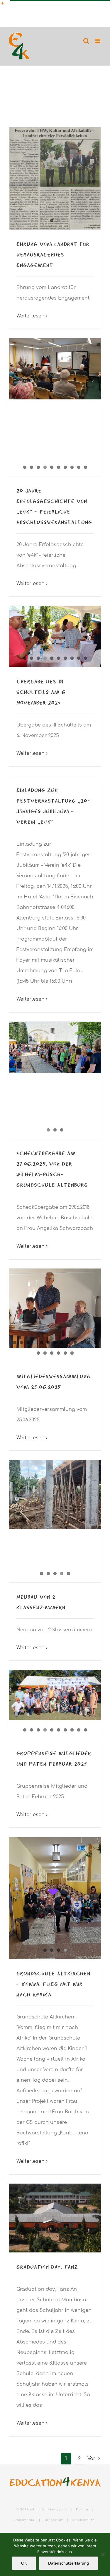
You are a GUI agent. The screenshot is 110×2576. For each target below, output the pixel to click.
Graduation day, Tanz (47, 2267)
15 (45, 1353)
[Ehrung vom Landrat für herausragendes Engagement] (55, 178)
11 (82, 1342)
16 (52, 1353)
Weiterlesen (31, 316)
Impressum (54, 2520)
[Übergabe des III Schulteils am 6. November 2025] (55, 636)
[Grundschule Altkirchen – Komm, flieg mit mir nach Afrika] (55, 1898)
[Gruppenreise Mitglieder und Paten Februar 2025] (55, 1695)
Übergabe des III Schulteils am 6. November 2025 (42, 692)
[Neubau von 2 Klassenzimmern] (55, 1494)
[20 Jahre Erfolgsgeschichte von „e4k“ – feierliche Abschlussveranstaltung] (55, 369)
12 (89, 1342)
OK (24, 2563)
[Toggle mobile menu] (98, 41)
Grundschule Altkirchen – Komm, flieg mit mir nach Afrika (53, 1984)
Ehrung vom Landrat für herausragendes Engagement (53, 254)
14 (38, 1353)
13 (95, 1342)
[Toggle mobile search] (86, 41)
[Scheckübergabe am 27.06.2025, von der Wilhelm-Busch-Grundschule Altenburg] (55, 1080)
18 (65, 1353)
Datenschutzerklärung (68, 2563)
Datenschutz (83, 2520)
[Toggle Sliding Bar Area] (5, 5)
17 (59, 1353)
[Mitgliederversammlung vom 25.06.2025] (55, 1308)
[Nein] (103, 2554)
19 (72, 1353)
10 (86, 467)
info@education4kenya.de (75, 6)
